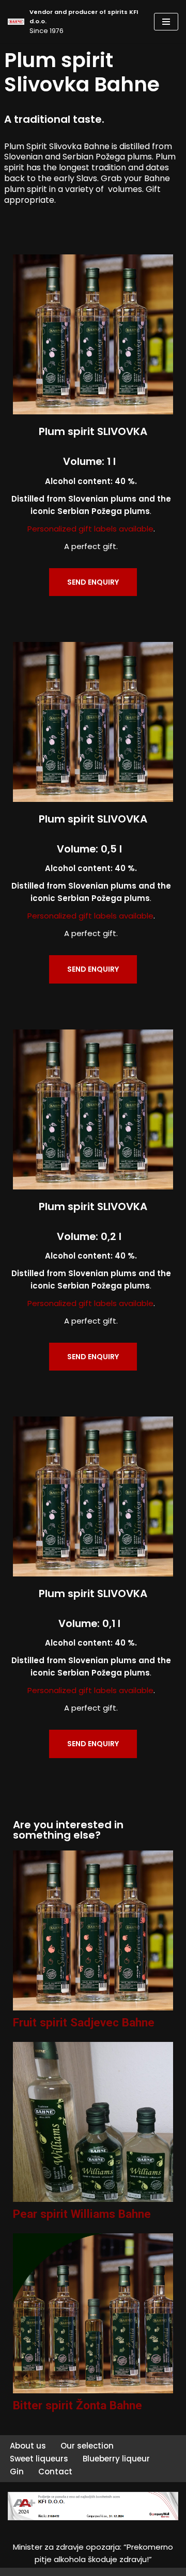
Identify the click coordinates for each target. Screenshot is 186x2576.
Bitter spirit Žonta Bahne (78, 2405)
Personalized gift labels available (90, 529)
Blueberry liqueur (116, 2459)
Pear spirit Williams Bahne (82, 2214)
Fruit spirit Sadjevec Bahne (84, 2022)
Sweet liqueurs (39, 2459)
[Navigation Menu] (166, 22)
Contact (55, 2472)
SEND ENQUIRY (93, 582)
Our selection (87, 2446)
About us (28, 2446)
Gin (17, 2472)
